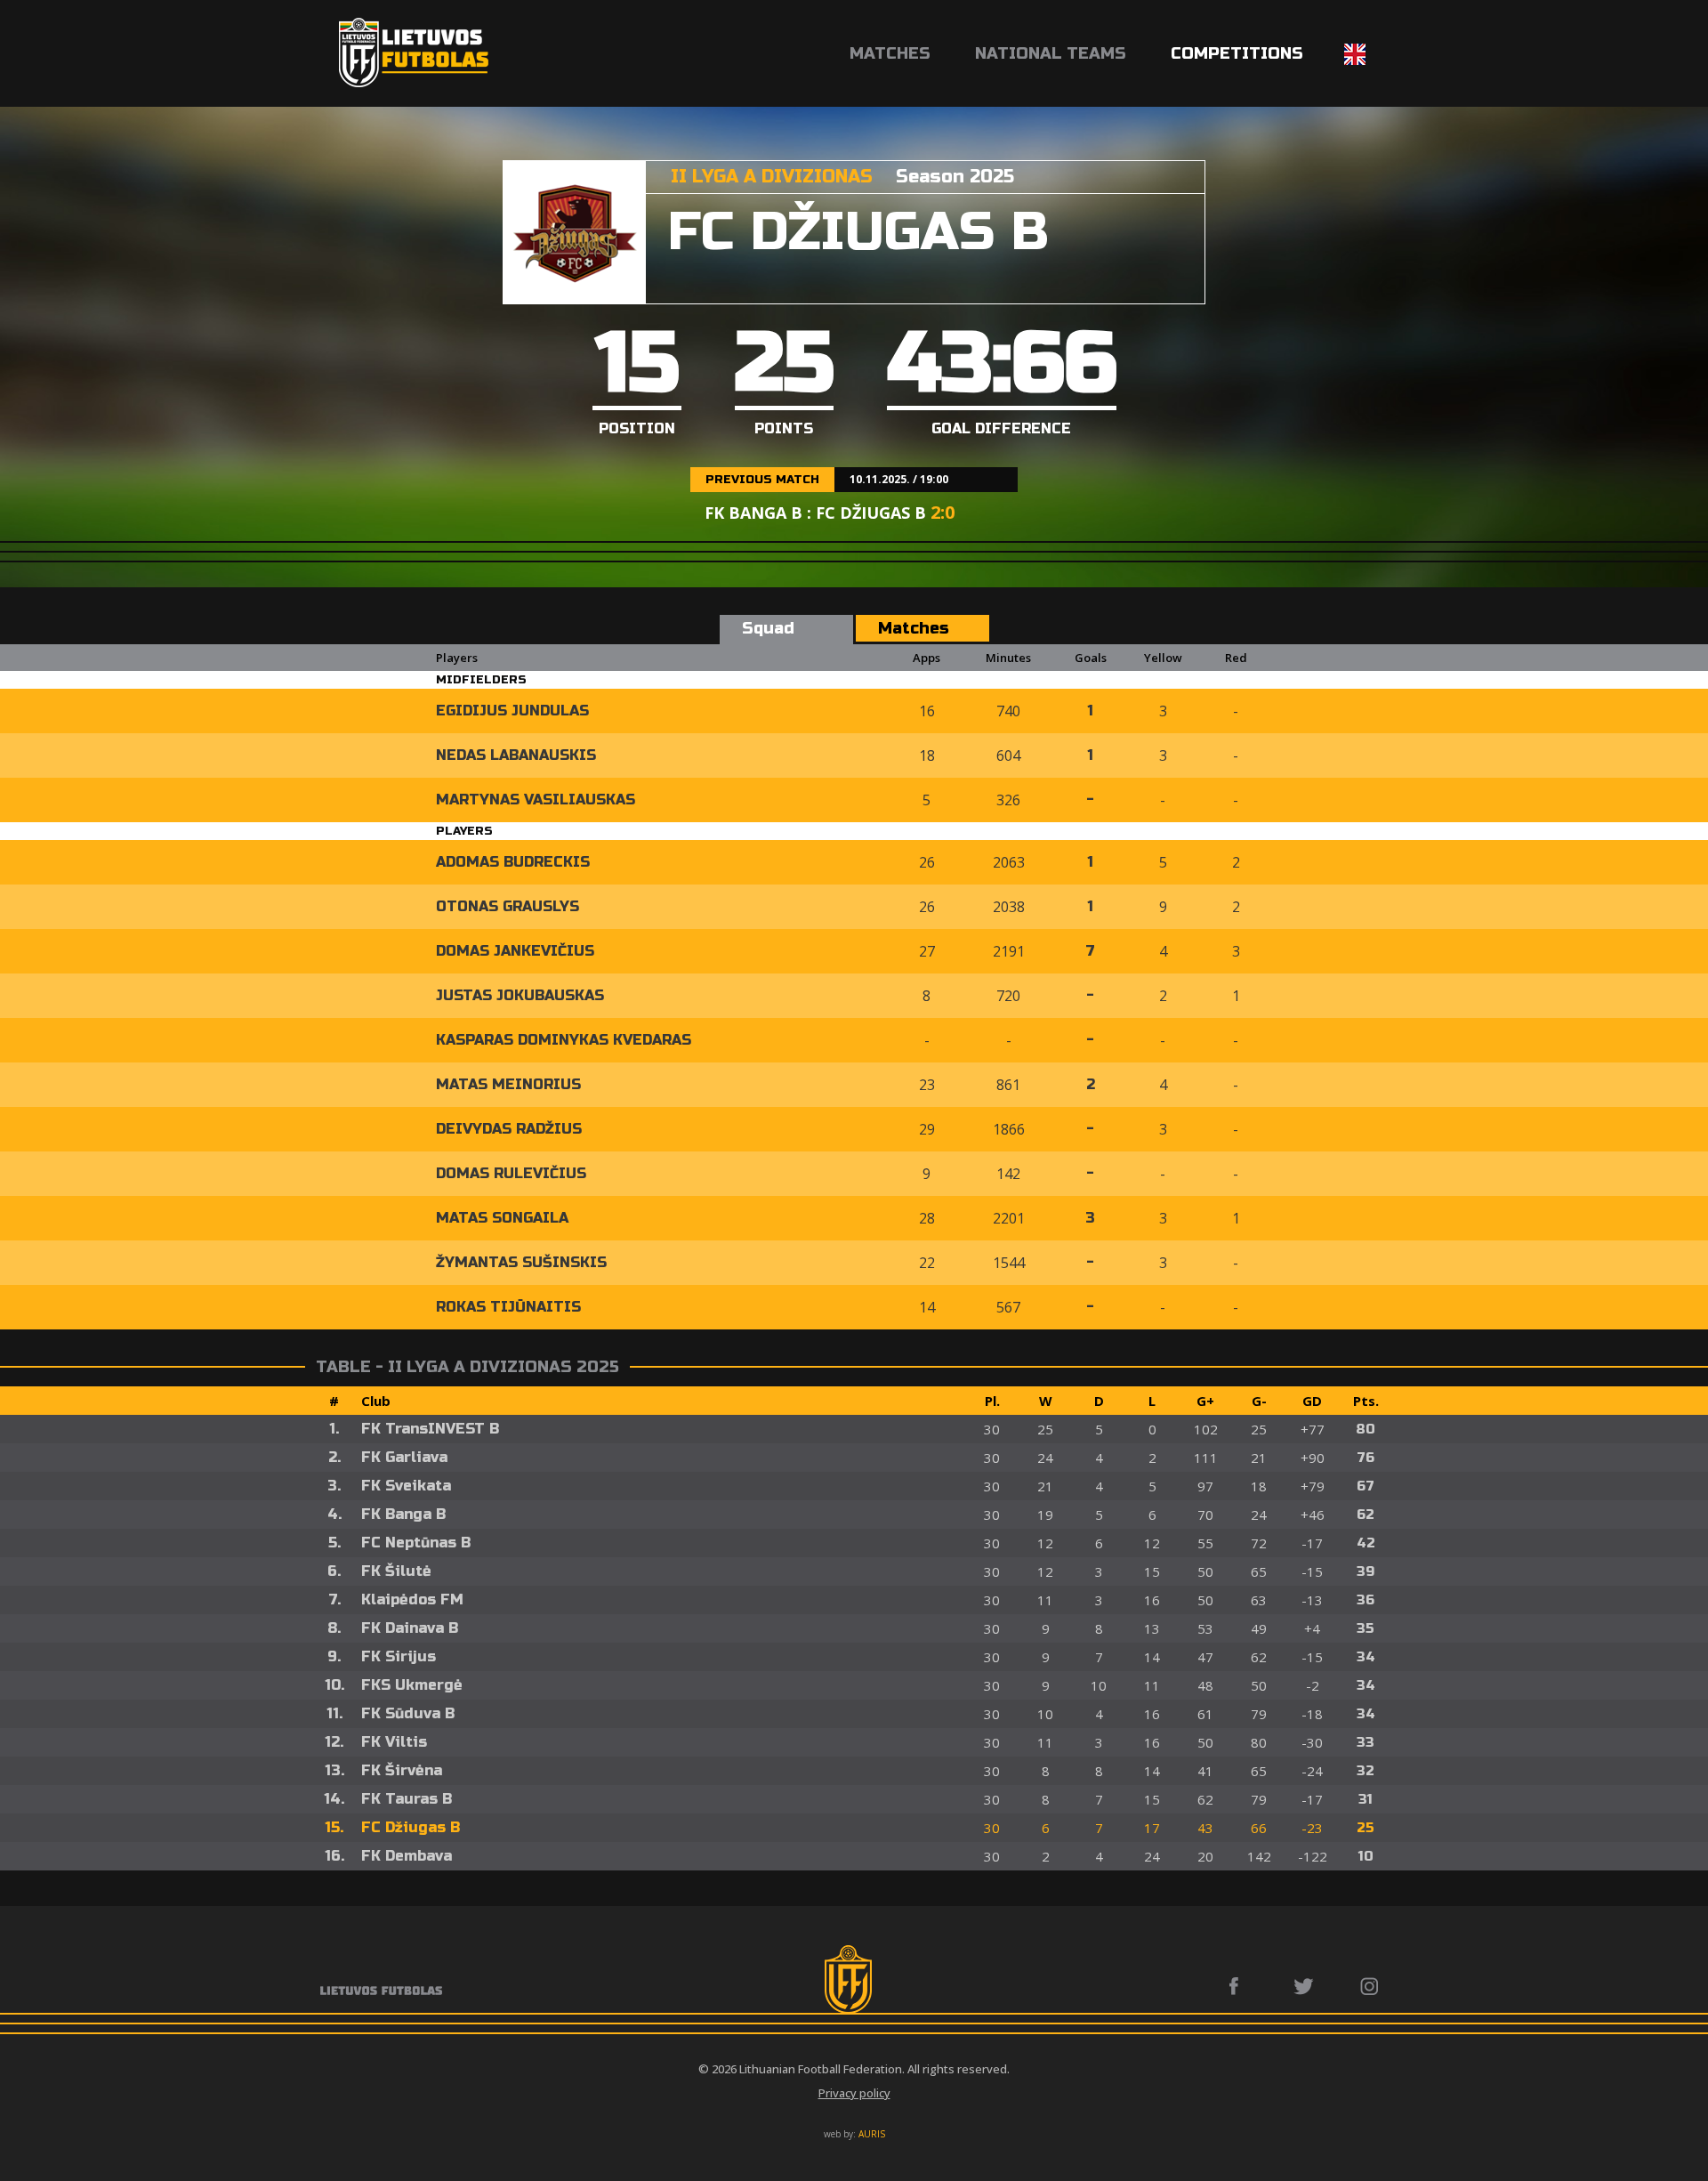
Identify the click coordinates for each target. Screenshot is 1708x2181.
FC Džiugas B (411, 1827)
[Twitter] (1305, 1986)
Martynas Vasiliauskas (536, 800)
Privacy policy (854, 2093)
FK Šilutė (396, 1571)
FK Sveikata (406, 1486)
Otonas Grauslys (508, 906)
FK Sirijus (399, 1656)
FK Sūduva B (408, 1713)
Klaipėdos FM (412, 1599)
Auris (872, 2134)
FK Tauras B (407, 1799)
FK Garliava (404, 1457)
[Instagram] (1370, 1986)
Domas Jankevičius (515, 951)
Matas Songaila (502, 1218)
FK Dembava (407, 1856)
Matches (890, 53)
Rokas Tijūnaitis (508, 1307)
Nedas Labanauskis (516, 755)
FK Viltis (394, 1742)
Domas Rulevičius (511, 1173)
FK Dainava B (410, 1628)
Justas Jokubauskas (520, 995)
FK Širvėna (402, 1770)
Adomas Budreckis (513, 862)
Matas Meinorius (508, 1084)
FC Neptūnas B (416, 1543)
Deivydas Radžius (509, 1129)
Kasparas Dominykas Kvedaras (564, 1040)
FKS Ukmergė (412, 1685)
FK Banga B (403, 1514)
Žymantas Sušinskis (521, 1262)
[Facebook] (1239, 1986)
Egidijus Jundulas (512, 711)
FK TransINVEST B (430, 1429)
